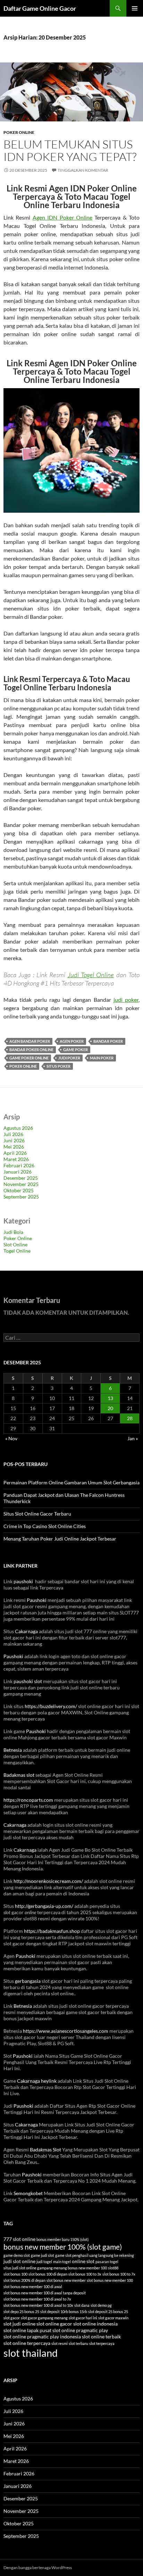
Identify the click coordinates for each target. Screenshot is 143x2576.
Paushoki (37, 1600)
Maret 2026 (16, 1159)
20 (110, 1408)
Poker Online (19, 132)
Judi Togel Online (91, 975)
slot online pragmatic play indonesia (42, 2337)
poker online (23, 1066)
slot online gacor (54, 2324)
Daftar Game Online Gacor (40, 8)
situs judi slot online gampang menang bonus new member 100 (55, 2268)
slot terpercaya (102, 2343)
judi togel (44, 2262)
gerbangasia (28, 1981)
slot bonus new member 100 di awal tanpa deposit (45, 2293)
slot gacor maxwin (113, 2318)
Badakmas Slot (45, 2149)
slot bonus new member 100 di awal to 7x (37, 2299)
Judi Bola (13, 1232)
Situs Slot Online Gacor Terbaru (37, 1514)
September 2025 (21, 1197)
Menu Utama (135, 8)
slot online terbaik (101, 2337)
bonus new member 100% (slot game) (63, 2247)
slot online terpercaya (27, 2343)
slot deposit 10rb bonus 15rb (64, 2311)
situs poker (58, 1066)
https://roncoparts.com (28, 1800)
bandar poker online (31, 1050)
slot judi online (19, 2324)
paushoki (24, 1581)
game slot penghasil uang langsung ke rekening (95, 2255)
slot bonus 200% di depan (24, 2280)
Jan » (133, 1438)
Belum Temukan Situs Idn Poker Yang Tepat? (70, 150)
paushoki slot (28, 1681)
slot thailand (31, 2353)
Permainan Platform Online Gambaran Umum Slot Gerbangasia (71, 1482)
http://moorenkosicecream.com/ (48, 1881)
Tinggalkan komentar (83, 170)
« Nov (11, 1438)
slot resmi (60, 2343)
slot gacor (12, 2318)
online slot (83, 2261)
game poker (75, 1050)
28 (130, 1418)
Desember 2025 (21, 1178)
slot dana (82, 2305)
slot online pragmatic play (80, 2330)
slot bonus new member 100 (110, 2280)
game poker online (29, 1058)
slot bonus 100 (15, 2274)
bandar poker (108, 1041)
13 (110, 1398)
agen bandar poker (30, 1041)
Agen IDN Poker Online (62, 217)
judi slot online (19, 2261)
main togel (62, 2262)
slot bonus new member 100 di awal (33, 2287)
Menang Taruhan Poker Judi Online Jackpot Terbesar (60, 1539)
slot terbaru (78, 2343)
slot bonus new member (66, 2280)
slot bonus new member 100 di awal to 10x (38, 2305)
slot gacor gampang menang (44, 2318)
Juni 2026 (14, 1140)
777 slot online (19, 2239)
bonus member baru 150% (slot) (62, 2239)
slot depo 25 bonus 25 (21, 2311)
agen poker (72, 1041)
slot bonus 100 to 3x (85, 2274)
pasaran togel (107, 2262)
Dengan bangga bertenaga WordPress (38, 2568)
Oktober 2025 (19, 1190)
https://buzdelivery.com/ (51, 1706)
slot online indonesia (95, 2324)
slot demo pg (101, 2305)
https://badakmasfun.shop (52, 1931)
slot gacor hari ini (83, 2318)
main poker (102, 1058)
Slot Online (15, 1244)
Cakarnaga (26, 1631)
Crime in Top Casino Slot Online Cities (45, 1526)
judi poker (126, 1000)
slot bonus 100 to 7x (119, 2274)
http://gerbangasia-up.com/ (44, 1906)
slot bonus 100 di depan (48, 2274)
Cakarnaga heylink (37, 2081)
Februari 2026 (19, 1165)
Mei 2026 (14, 1147)
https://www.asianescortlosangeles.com (66, 2031)
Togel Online (17, 1251)
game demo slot (17, 2255)
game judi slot (43, 2255)
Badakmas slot (19, 1775)
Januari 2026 (18, 1172)
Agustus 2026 (18, 1128)
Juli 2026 (13, 1134)
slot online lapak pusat (27, 2330)
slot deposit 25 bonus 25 (108, 2311)
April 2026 (15, 1153)
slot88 (113, 2268)
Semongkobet (28, 2193)
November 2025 (21, 1184)
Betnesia (13, 1750)
